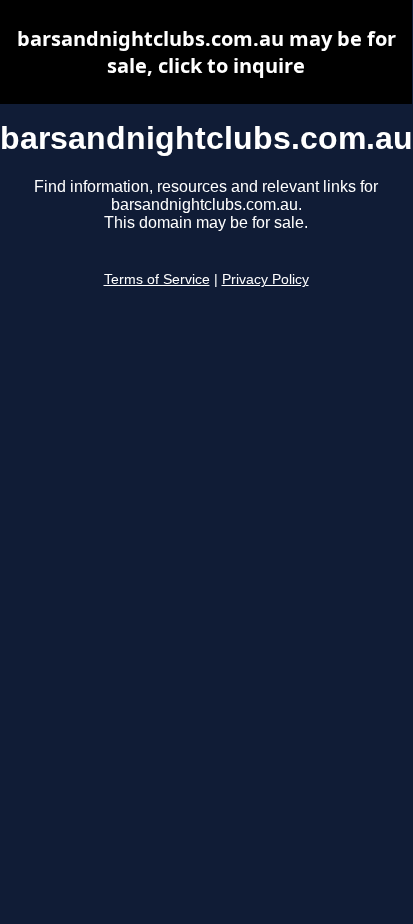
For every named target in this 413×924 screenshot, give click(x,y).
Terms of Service (157, 279)
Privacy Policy (265, 279)
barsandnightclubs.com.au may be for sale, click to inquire (206, 52)
